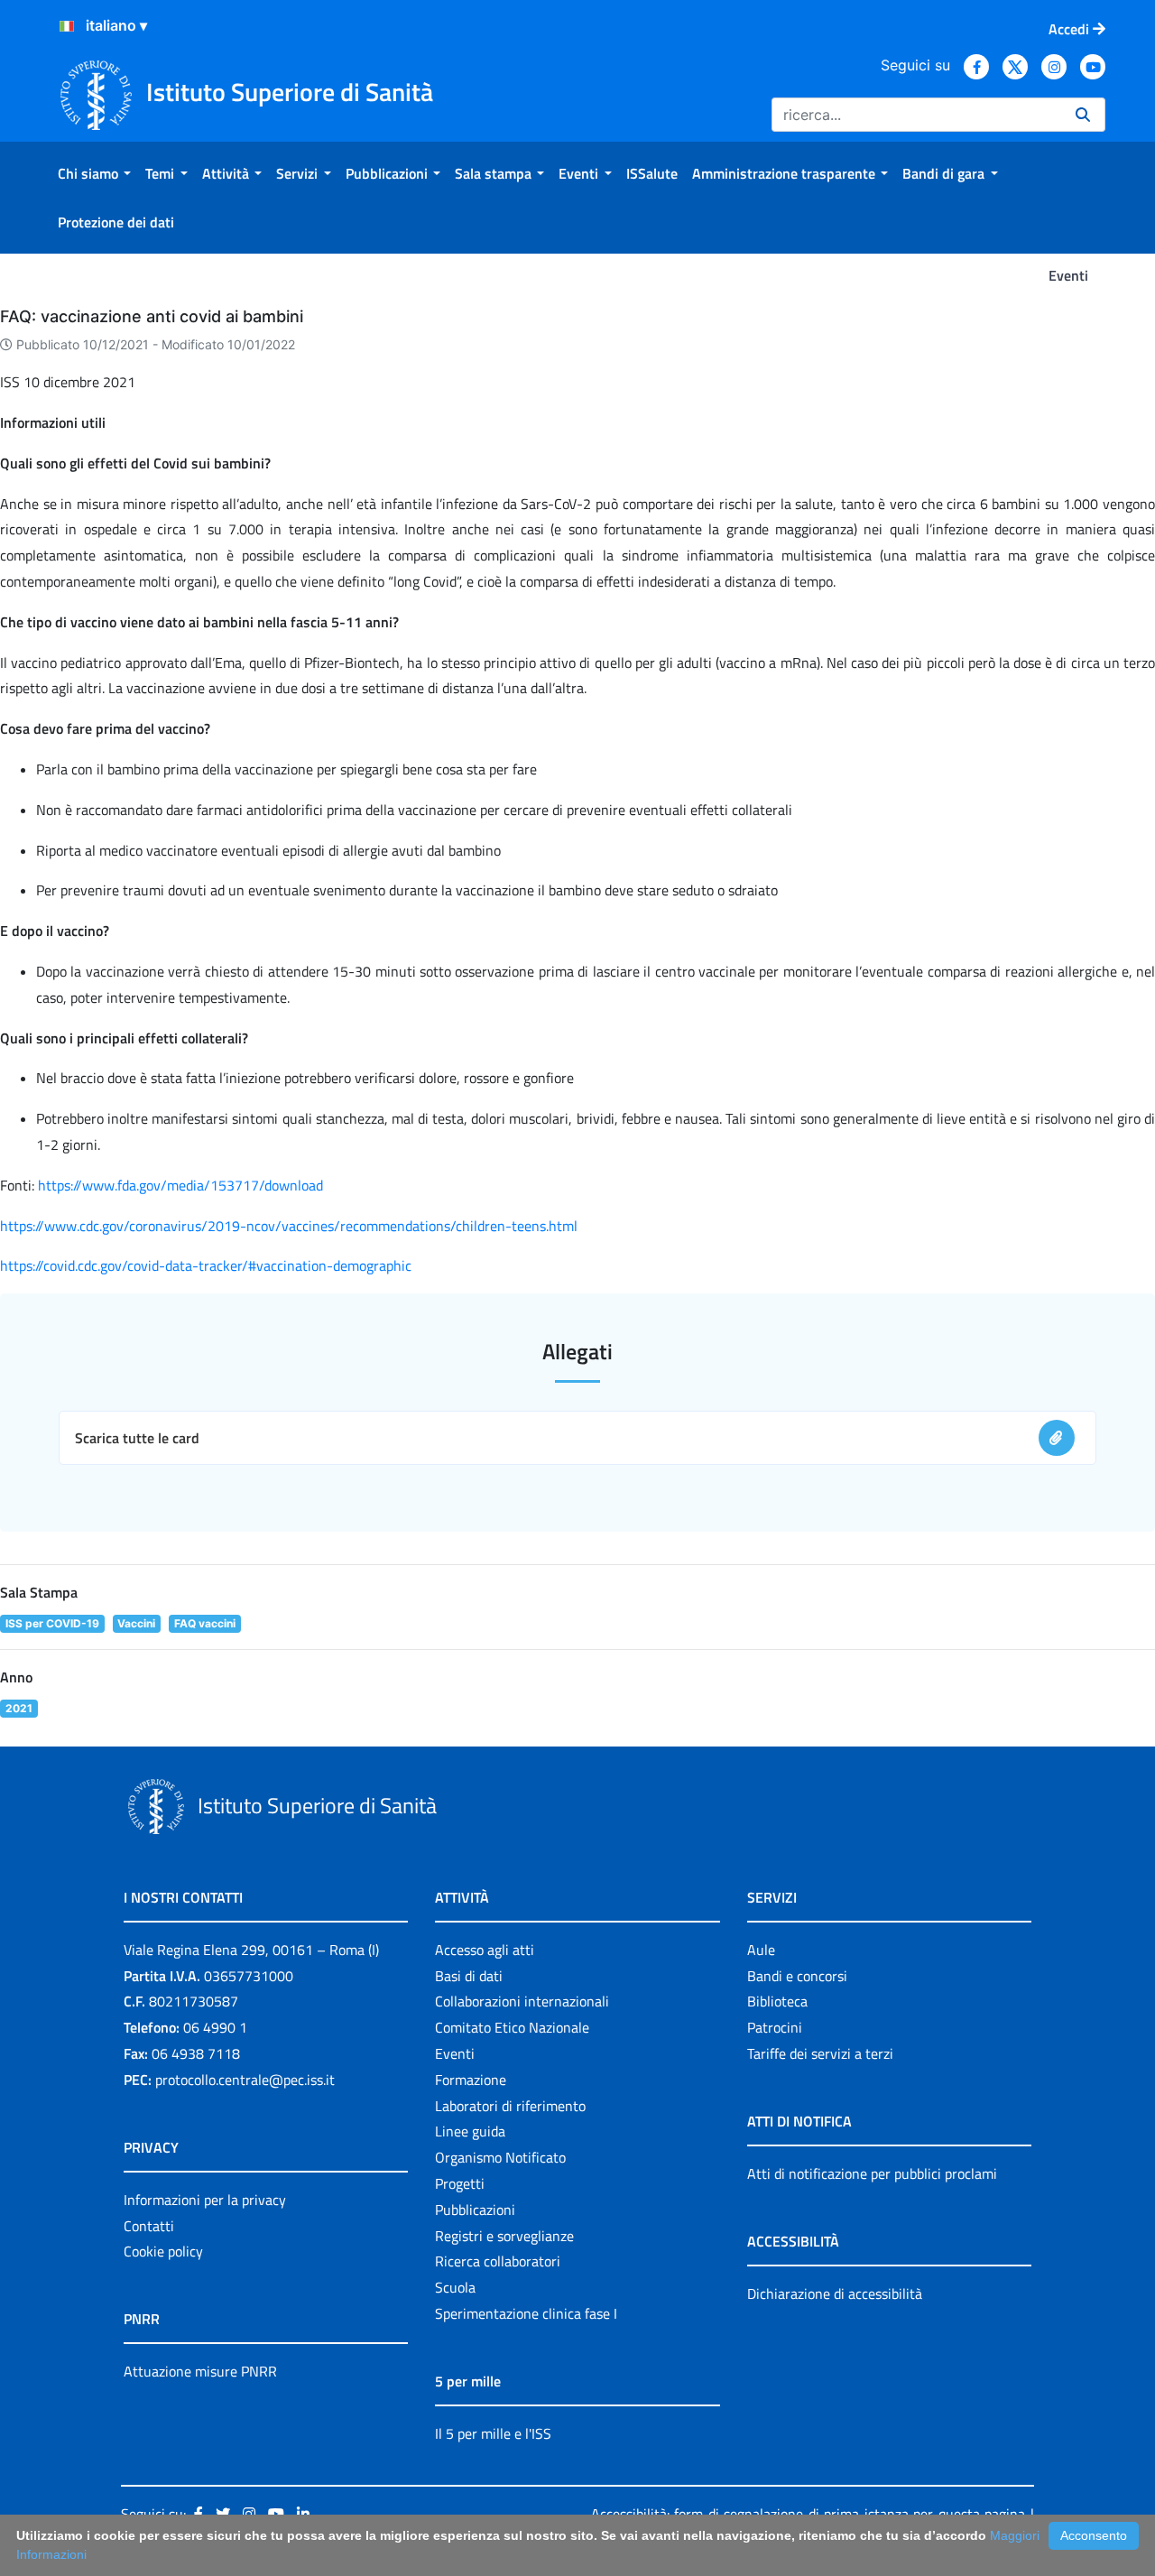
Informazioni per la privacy (205, 2200)
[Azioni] (67, 26)
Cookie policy (163, 2251)
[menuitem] (94, 173)
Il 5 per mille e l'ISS (493, 2433)
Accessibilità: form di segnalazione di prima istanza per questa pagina (808, 2514)
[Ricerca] (1083, 115)
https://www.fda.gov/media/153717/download (180, 1185)
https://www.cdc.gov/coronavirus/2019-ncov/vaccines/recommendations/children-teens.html (289, 1226)
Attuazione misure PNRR (200, 2371)
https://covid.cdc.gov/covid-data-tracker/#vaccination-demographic (206, 1265)
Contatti (149, 2226)
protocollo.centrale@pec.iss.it (245, 2080)
